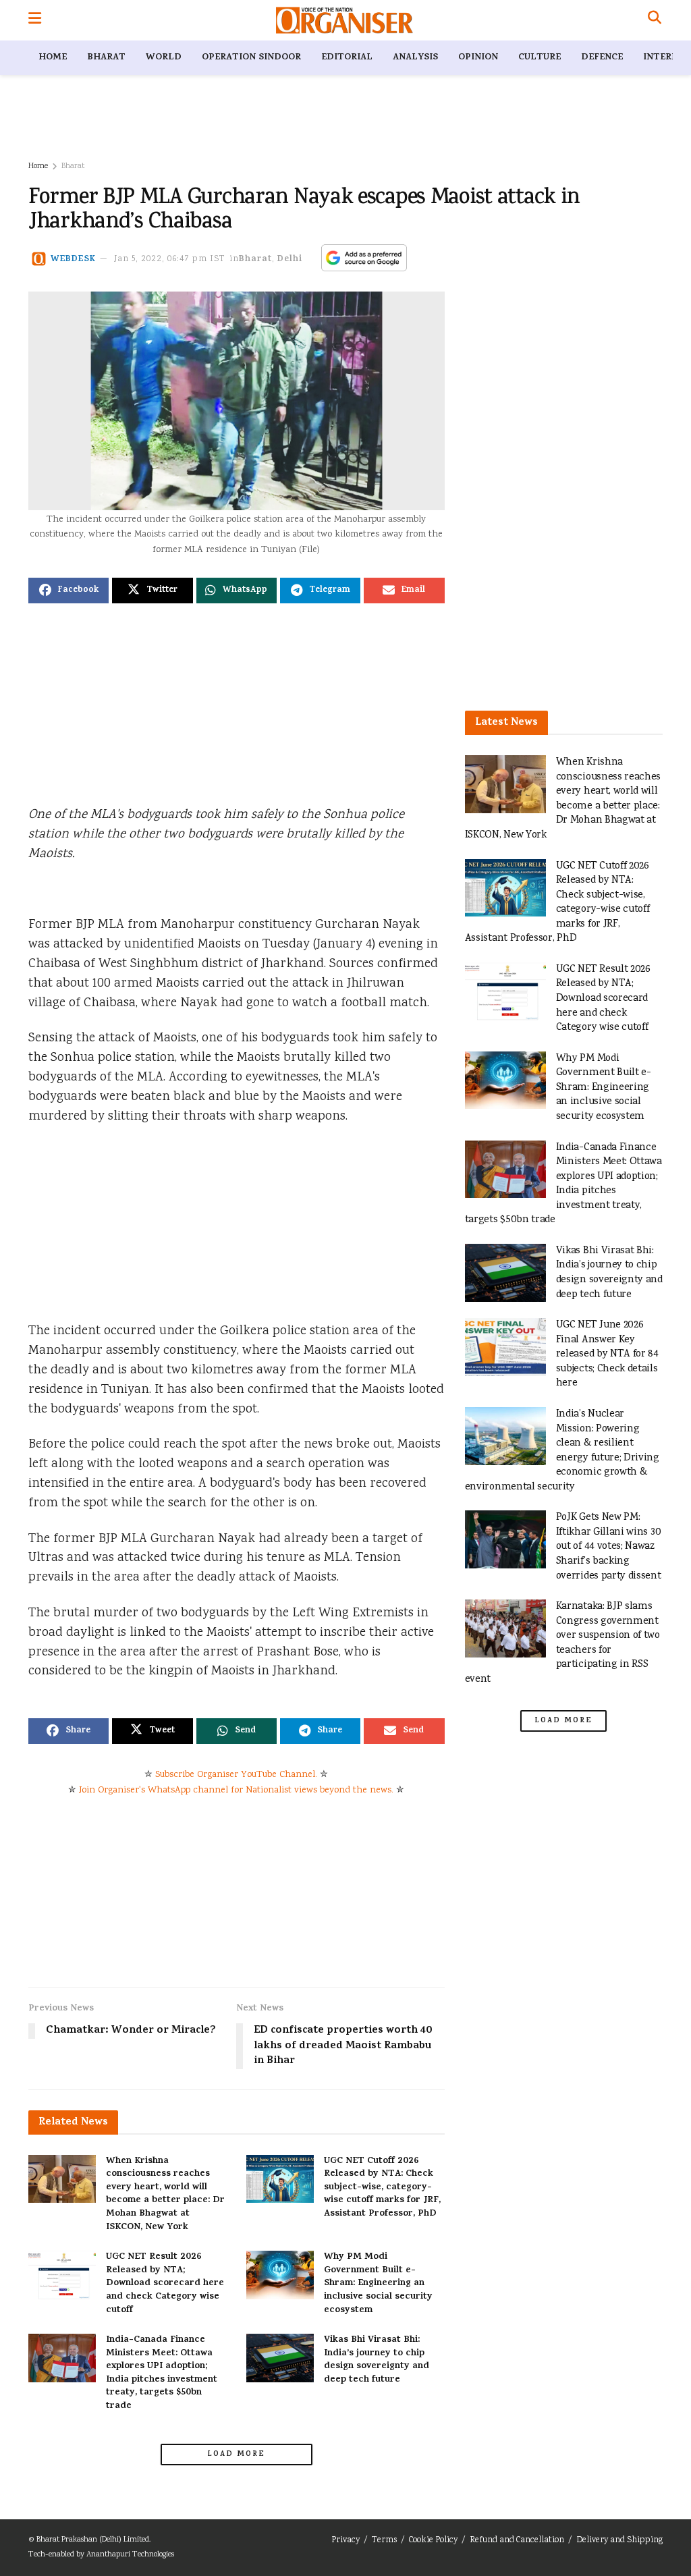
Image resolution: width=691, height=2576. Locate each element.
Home (53, 58)
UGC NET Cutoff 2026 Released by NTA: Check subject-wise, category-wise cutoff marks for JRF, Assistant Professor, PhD (382, 2188)
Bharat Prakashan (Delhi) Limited (93, 2540)
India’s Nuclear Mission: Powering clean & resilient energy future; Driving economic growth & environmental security (562, 1451)
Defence (602, 58)
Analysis (415, 58)
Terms (384, 2541)
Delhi (290, 259)
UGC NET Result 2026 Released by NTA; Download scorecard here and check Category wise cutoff (165, 2283)
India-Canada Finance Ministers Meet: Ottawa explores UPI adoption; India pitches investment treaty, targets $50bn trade (162, 2373)
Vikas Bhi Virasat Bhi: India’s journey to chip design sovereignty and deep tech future (377, 2360)
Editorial (347, 58)
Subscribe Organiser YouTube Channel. (236, 1775)
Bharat (106, 58)
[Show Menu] (35, 20)
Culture (540, 58)
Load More (236, 2455)
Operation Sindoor (251, 58)
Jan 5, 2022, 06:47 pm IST (170, 259)
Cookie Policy (433, 2541)
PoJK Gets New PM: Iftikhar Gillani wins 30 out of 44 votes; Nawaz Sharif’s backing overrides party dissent (609, 1546)
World (164, 58)
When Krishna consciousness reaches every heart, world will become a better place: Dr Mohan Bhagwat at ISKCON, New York (165, 2194)
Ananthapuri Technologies (130, 2555)
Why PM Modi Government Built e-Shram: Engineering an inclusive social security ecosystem (378, 2283)
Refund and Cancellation (517, 2541)
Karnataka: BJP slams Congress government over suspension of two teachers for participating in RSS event (562, 1643)
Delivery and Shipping (619, 2541)
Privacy (345, 2541)
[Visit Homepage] (344, 20)
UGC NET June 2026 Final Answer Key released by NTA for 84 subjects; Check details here (607, 1354)
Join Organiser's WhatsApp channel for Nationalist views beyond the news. (236, 1790)
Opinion (478, 58)
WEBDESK (73, 259)
